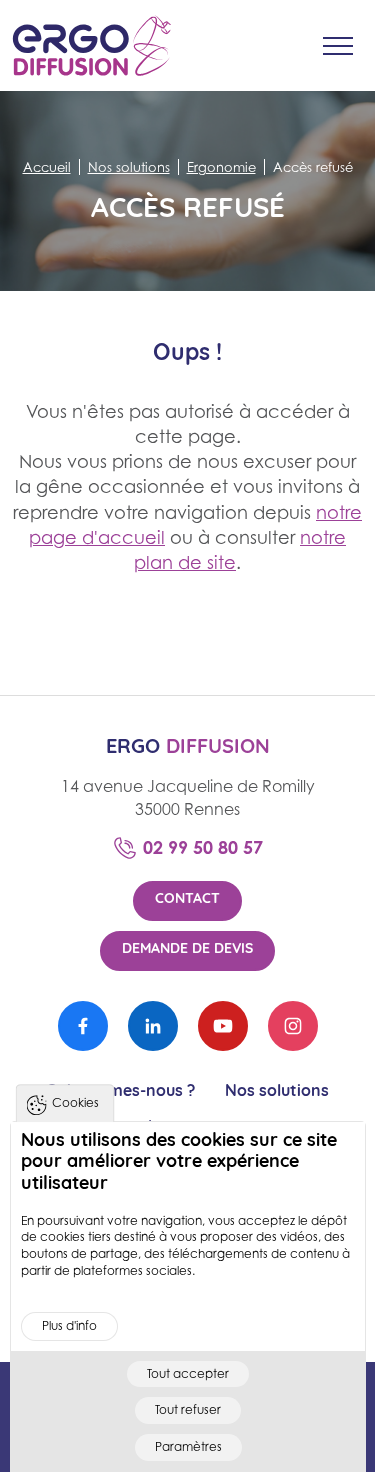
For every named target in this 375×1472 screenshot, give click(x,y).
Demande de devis (187, 949)
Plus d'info (69, 1325)
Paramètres (188, 1446)
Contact (187, 899)
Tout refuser (188, 1409)
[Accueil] (92, 45)
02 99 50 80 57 (203, 847)
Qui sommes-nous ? (120, 1092)
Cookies (75, 1102)
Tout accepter (188, 1373)
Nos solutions (277, 1092)
